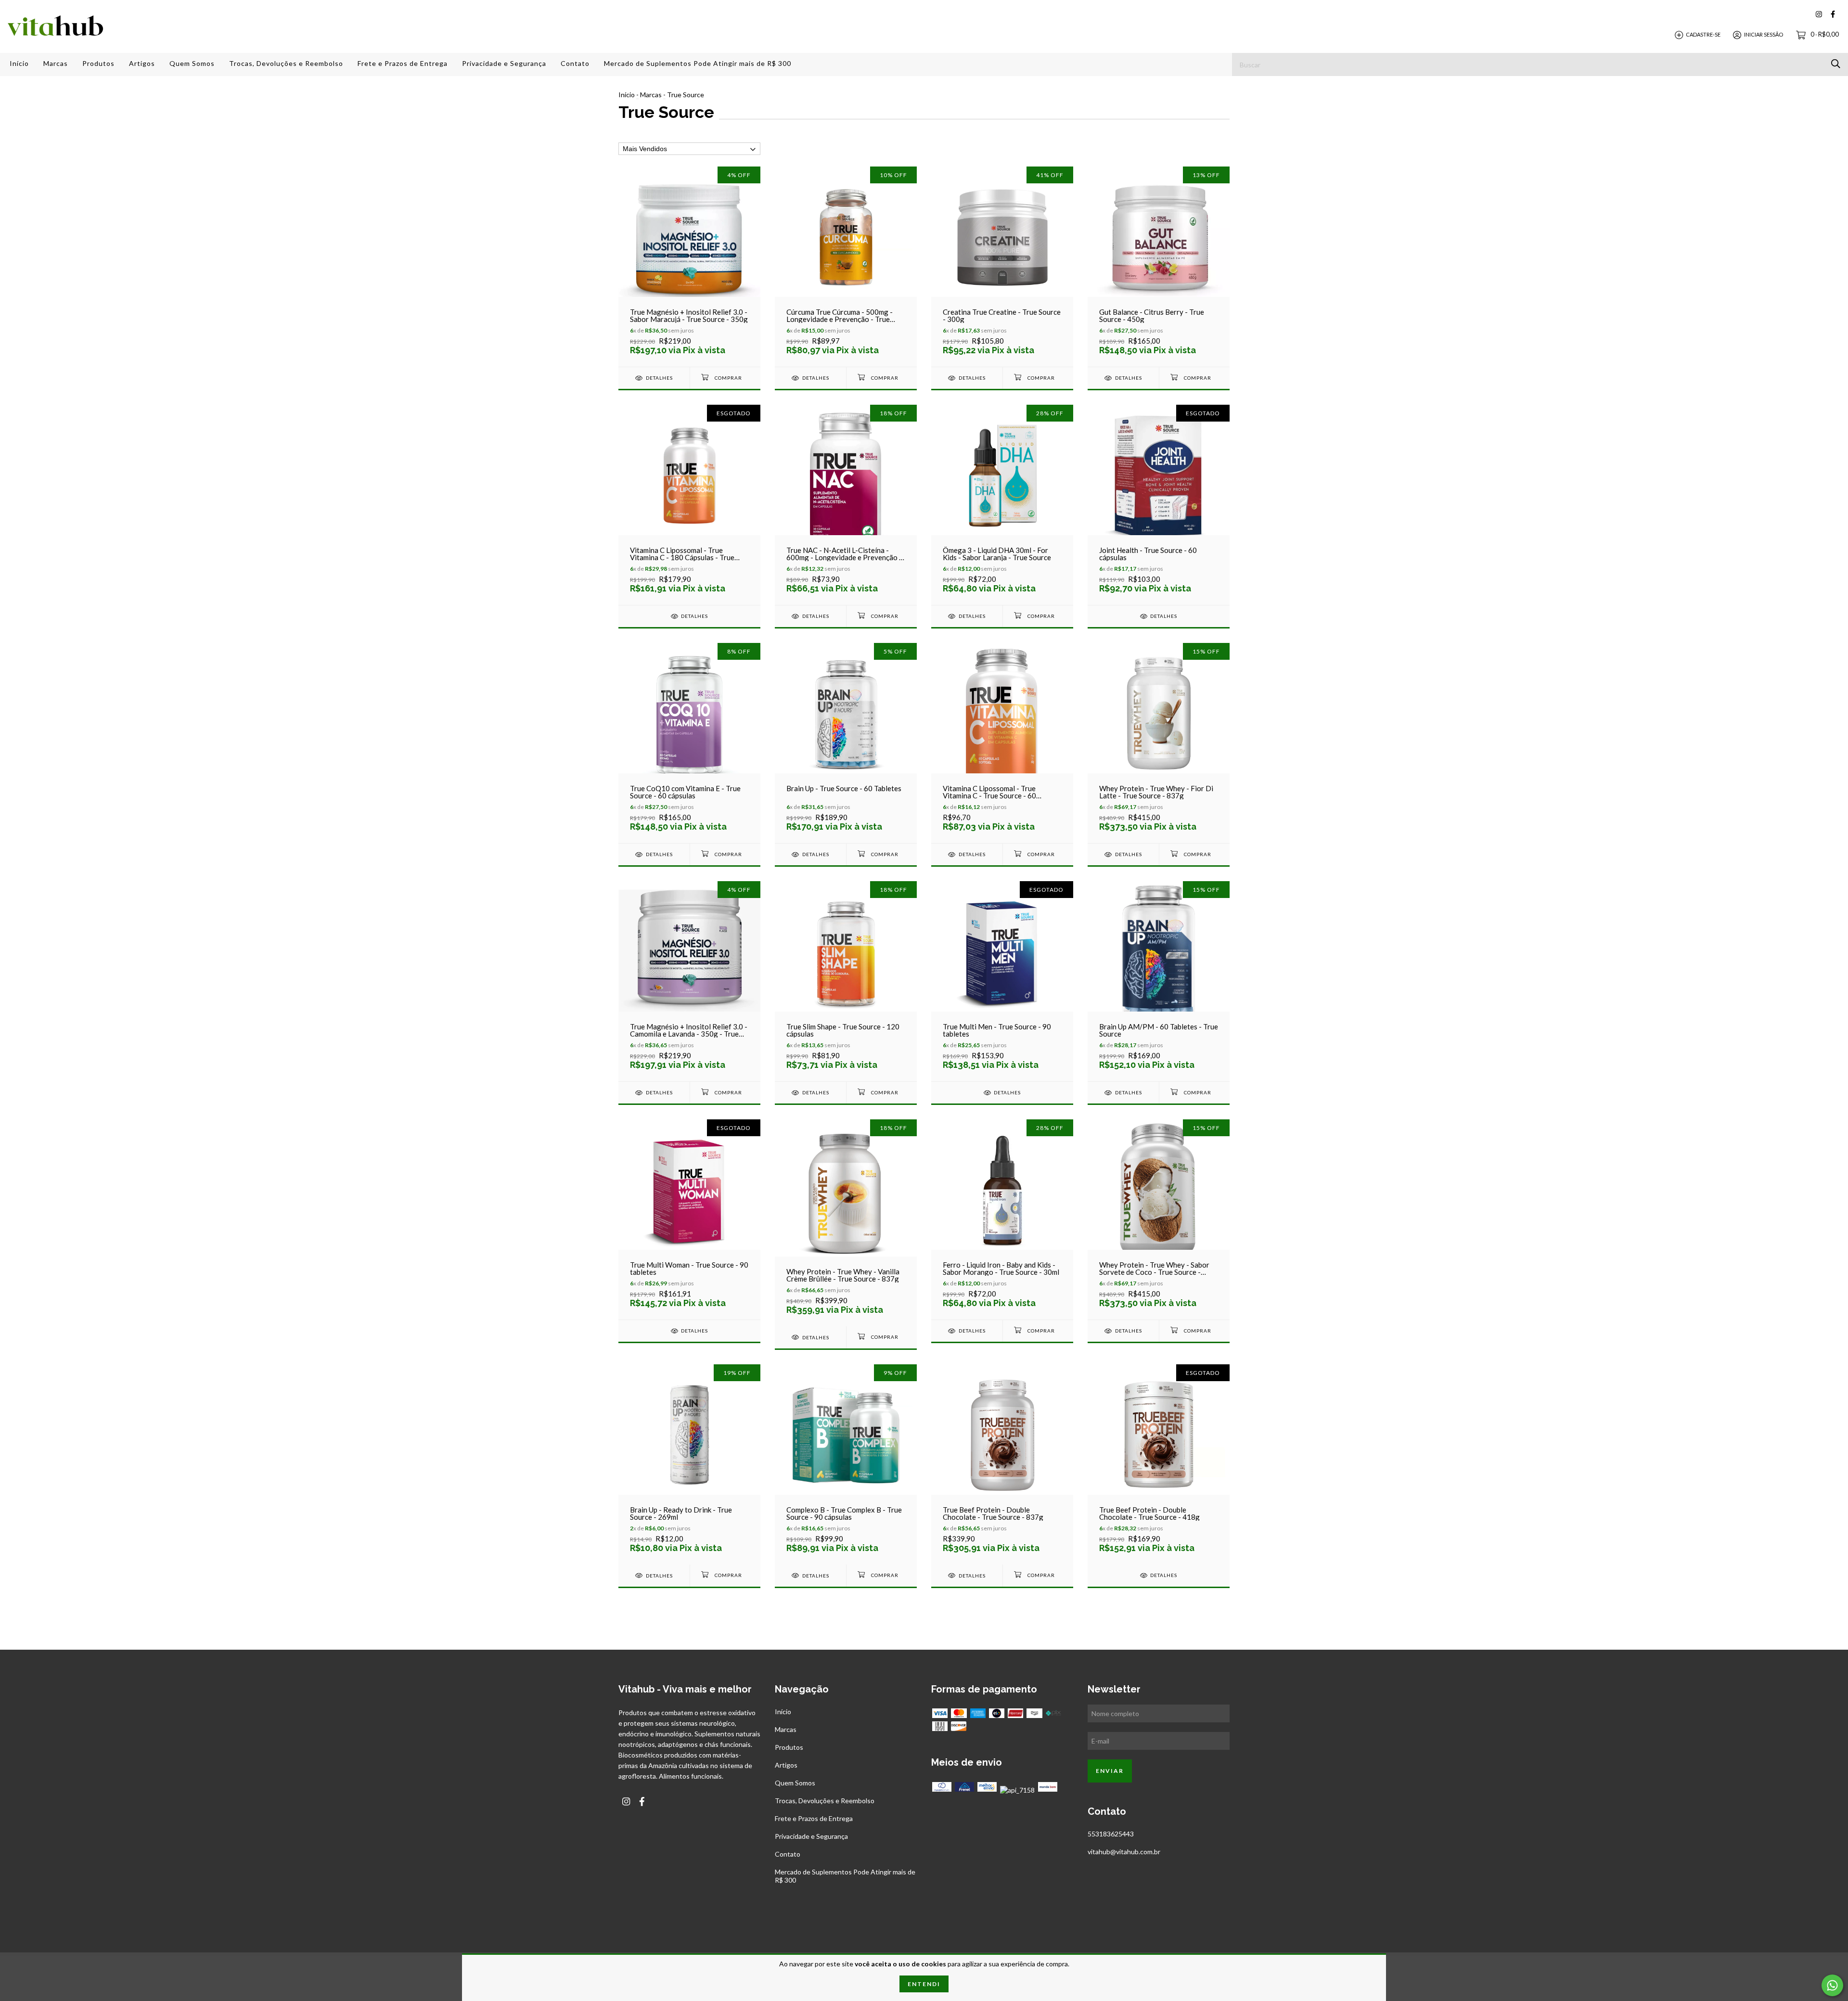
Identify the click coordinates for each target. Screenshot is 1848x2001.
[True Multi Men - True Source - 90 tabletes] (1002, 981)
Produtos (98, 63)
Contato (575, 63)
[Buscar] (1836, 64)
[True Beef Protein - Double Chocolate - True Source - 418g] (1159, 1464)
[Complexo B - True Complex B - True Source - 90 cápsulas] (846, 1464)
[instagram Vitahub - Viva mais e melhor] (1819, 14)
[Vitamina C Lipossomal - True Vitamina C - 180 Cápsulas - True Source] (689, 505)
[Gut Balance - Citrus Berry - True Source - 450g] (1159, 266)
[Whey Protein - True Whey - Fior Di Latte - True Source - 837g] (1159, 743)
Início (19, 63)
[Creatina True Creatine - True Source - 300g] (1002, 266)
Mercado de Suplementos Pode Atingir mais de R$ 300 (698, 63)
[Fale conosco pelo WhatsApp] (1832, 1985)
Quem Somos (192, 63)
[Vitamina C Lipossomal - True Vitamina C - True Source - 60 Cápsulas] (1002, 743)
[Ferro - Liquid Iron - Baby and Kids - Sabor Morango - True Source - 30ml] (1002, 1219)
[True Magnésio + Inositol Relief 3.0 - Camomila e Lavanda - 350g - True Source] (689, 981)
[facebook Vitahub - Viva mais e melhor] (1833, 14)
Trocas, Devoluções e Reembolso (286, 63)
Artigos (142, 63)
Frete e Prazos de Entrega (403, 63)
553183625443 (1111, 1834)
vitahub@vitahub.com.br (1124, 1852)
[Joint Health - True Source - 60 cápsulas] (1159, 505)
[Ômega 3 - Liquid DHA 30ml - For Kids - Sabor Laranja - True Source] (1002, 505)
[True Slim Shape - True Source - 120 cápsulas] (846, 981)
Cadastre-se (1703, 34)
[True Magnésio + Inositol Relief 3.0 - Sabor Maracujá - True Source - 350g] (689, 266)
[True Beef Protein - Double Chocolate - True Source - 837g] (1002, 1464)
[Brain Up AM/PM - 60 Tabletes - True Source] (1159, 981)
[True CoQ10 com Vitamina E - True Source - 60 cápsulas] (689, 743)
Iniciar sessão (1764, 34)
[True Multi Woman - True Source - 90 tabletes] (689, 1219)
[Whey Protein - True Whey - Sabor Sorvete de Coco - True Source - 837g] (1159, 1219)
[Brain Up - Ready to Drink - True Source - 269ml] (689, 1464)
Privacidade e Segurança (504, 63)
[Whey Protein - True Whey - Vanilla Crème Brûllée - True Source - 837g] (846, 1223)
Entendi (924, 1984)
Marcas (56, 63)
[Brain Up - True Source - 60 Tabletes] (846, 743)
